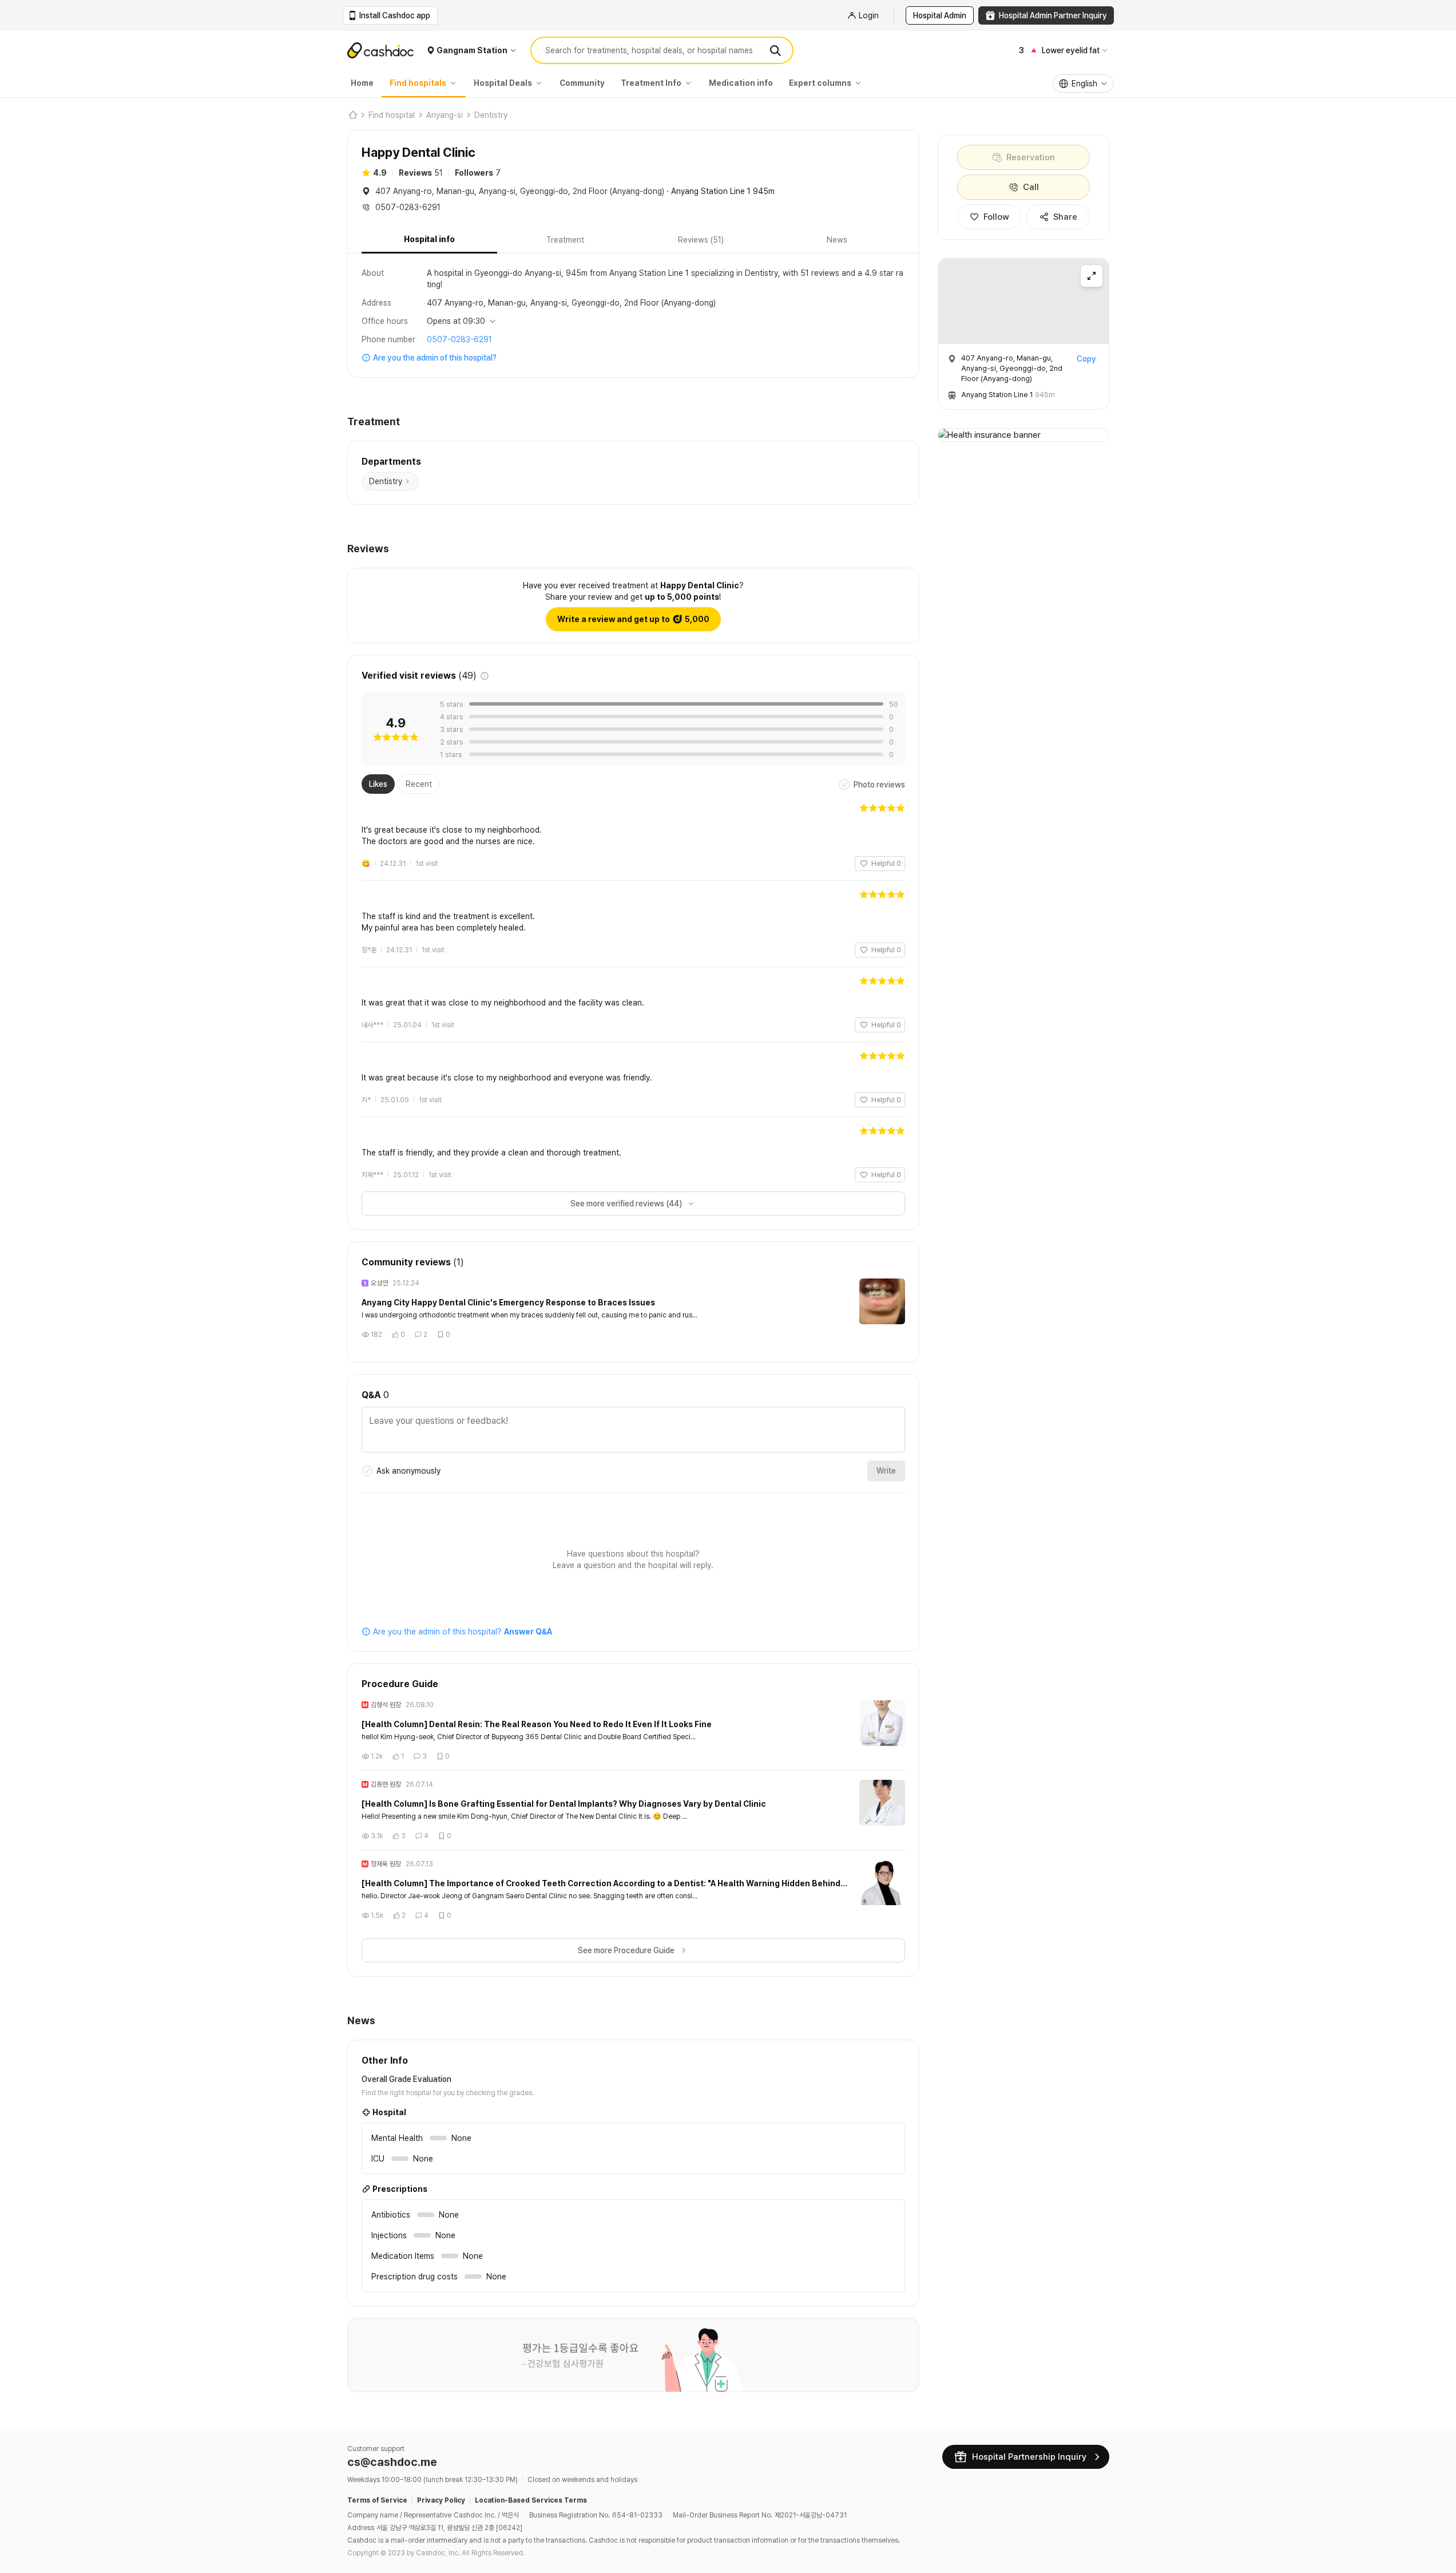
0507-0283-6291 (459, 339)
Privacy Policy (441, 2500)
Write (886, 1471)
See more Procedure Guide (626, 1950)
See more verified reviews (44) (626, 1204)
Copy (1086, 359)
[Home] (352, 115)
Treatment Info (651, 83)
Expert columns (820, 83)
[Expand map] (1092, 276)
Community (582, 83)
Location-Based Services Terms (531, 2500)
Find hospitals (418, 83)
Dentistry (491, 115)
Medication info (741, 83)
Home (362, 83)
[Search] (775, 50)
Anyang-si (445, 115)
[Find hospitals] (456, 83)
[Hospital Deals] (542, 83)
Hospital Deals (503, 83)
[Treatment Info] (691, 83)
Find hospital (392, 115)
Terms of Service (377, 2500)
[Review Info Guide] (485, 676)
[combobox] (1083, 84)
